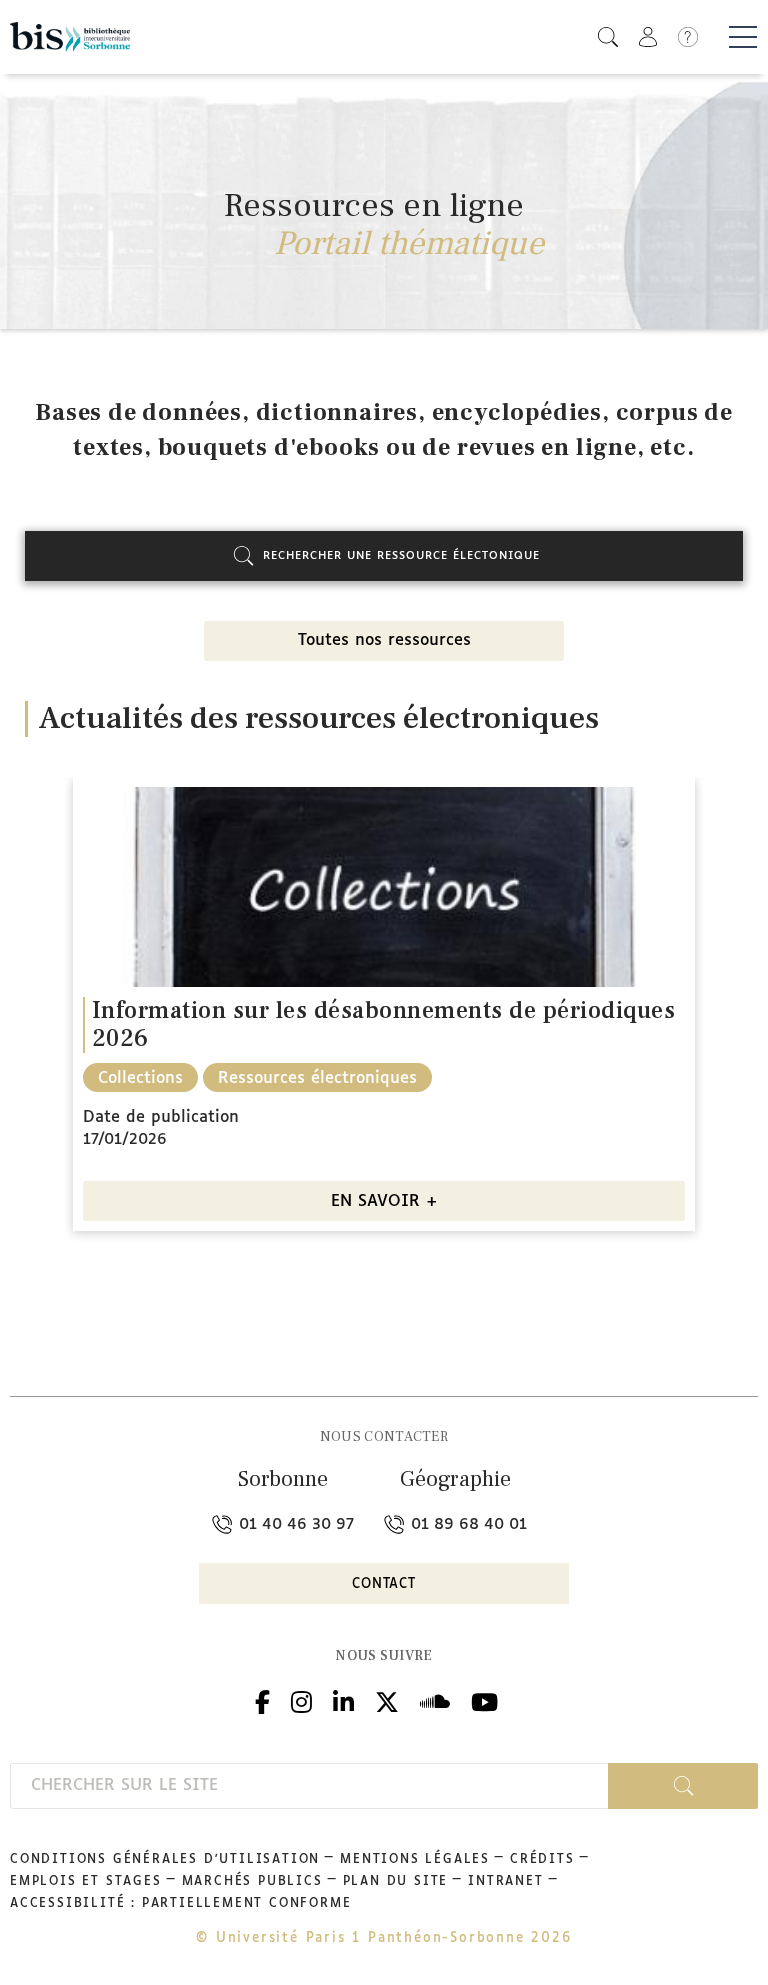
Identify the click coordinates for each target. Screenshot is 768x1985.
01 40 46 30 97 (294, 1524)
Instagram (301, 1699)
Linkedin (343, 1699)
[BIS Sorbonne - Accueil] (70, 36)
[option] (384, 1011)
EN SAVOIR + (384, 1201)
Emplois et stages (86, 1882)
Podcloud (435, 1699)
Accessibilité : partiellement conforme (180, 1904)
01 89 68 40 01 (466, 1524)
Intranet (505, 1882)
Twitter (387, 1699)
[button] (608, 36)
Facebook (262, 1699)
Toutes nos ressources (384, 640)
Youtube (484, 1699)
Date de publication (161, 1117)
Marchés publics (252, 1882)
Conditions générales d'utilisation (165, 1860)
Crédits (542, 1860)
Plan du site (396, 1882)
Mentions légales (415, 1860)
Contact (384, 1584)
